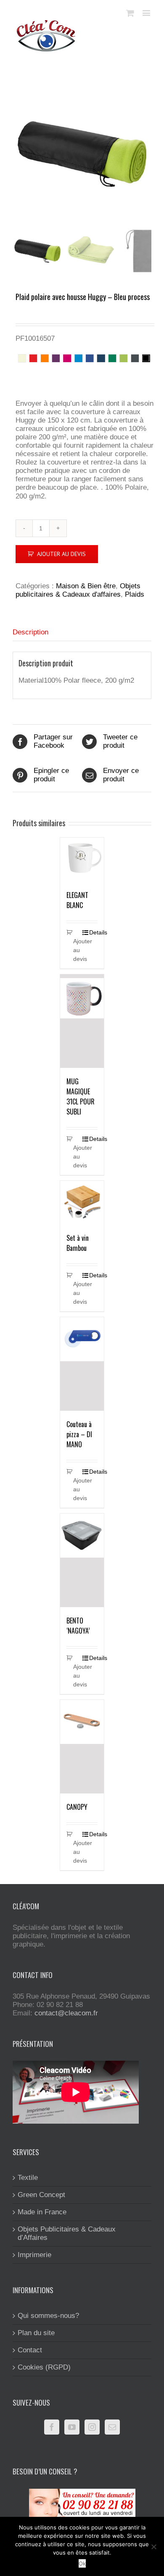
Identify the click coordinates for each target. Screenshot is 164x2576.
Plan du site (36, 2333)
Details (94, 932)
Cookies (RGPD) (44, 2367)
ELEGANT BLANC (77, 900)
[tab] (82, 633)
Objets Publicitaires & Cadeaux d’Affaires (67, 2233)
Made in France (42, 2212)
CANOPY (77, 1807)
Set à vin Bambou (78, 1243)
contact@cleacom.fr (66, 2013)
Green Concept (41, 2195)
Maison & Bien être (86, 586)
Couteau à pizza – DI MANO (79, 1434)
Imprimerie (34, 2255)
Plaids (135, 594)
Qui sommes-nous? (48, 2316)
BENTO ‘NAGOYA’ (78, 1626)
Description (30, 632)
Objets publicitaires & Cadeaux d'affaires (78, 590)
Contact (30, 2350)
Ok (82, 2563)
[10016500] (82, 154)
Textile (28, 2178)
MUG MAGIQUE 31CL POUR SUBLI (81, 1096)
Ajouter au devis (61, 554)
